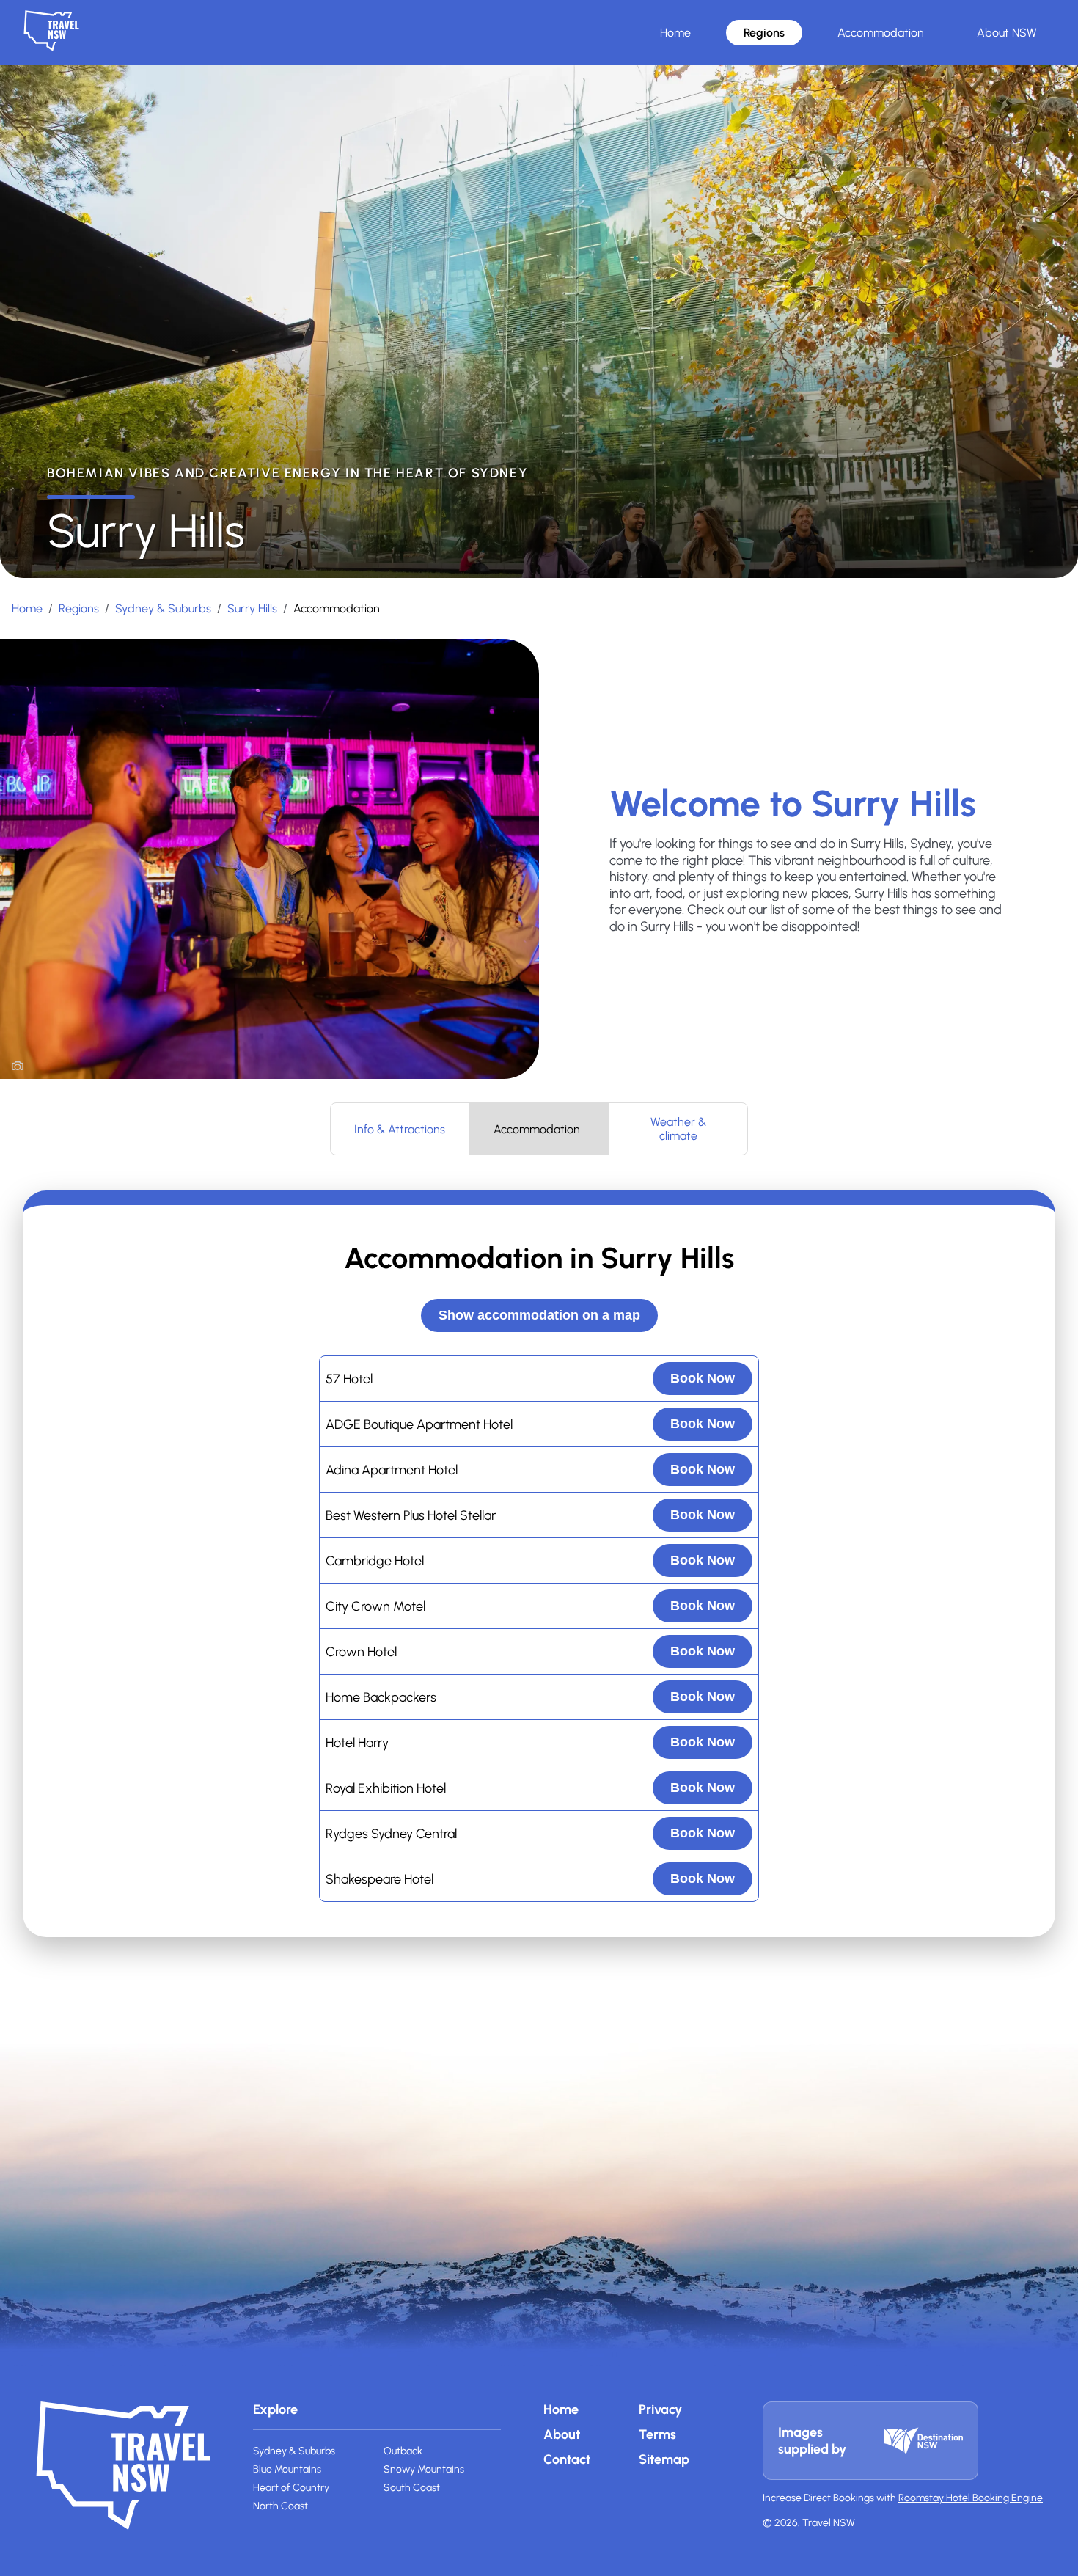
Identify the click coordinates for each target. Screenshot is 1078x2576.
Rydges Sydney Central (391, 1834)
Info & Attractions (400, 1129)
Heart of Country (291, 2488)
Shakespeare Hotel (379, 1879)
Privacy (660, 2409)
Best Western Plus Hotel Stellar (411, 1515)
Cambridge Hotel (375, 1561)
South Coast (412, 2488)
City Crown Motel (375, 1606)
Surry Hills (252, 608)
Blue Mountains (287, 2469)
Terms (657, 2434)
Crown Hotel (361, 1652)
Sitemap (664, 2459)
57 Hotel (349, 1379)
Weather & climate (678, 1129)
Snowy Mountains (424, 2469)
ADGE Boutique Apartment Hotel (419, 1424)
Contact (567, 2459)
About (562, 2434)
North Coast (280, 2506)
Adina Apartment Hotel (392, 1470)
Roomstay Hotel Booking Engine (971, 2498)
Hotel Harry (357, 1743)
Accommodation (881, 33)
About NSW (1007, 33)
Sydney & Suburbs (163, 608)
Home (675, 33)
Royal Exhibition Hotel (386, 1788)
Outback (403, 2451)
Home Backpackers (381, 1697)
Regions (764, 33)
